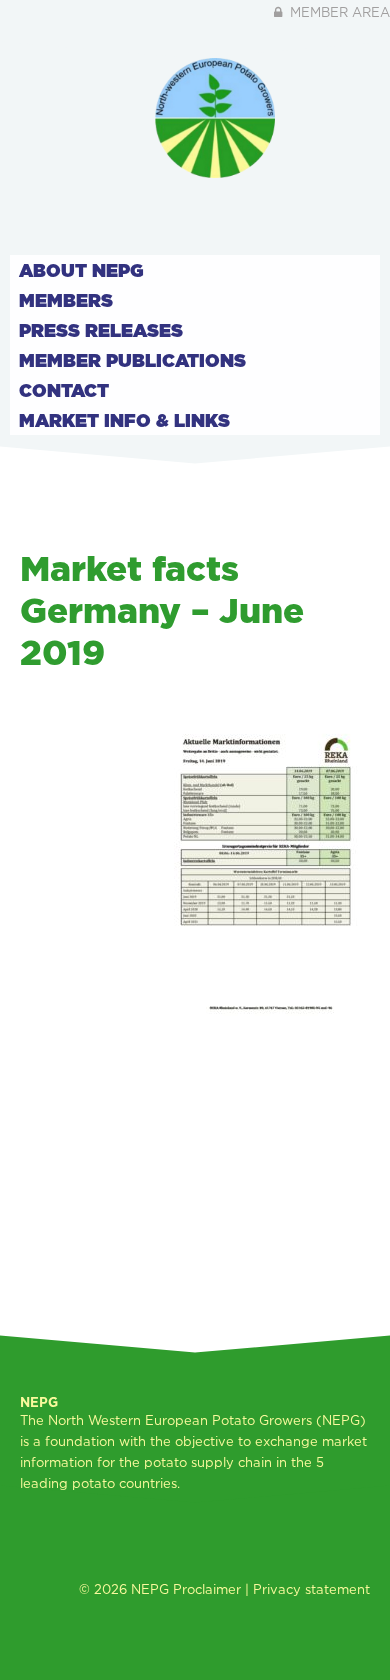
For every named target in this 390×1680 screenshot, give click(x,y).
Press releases (101, 330)
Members (66, 300)
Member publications (132, 360)
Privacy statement (311, 1589)
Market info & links (124, 420)
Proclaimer (207, 1589)
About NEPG (81, 270)
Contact (64, 390)
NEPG (150, 1589)
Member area (338, 12)
